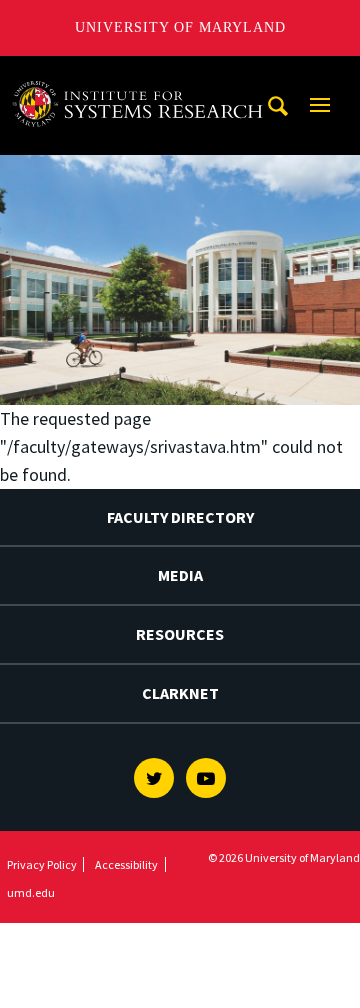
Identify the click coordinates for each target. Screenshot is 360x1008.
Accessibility (126, 864)
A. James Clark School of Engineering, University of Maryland (143, 74)
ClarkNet (180, 693)
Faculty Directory (180, 517)
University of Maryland (180, 27)
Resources (180, 634)
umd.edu (31, 892)
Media (180, 575)
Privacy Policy (42, 864)
